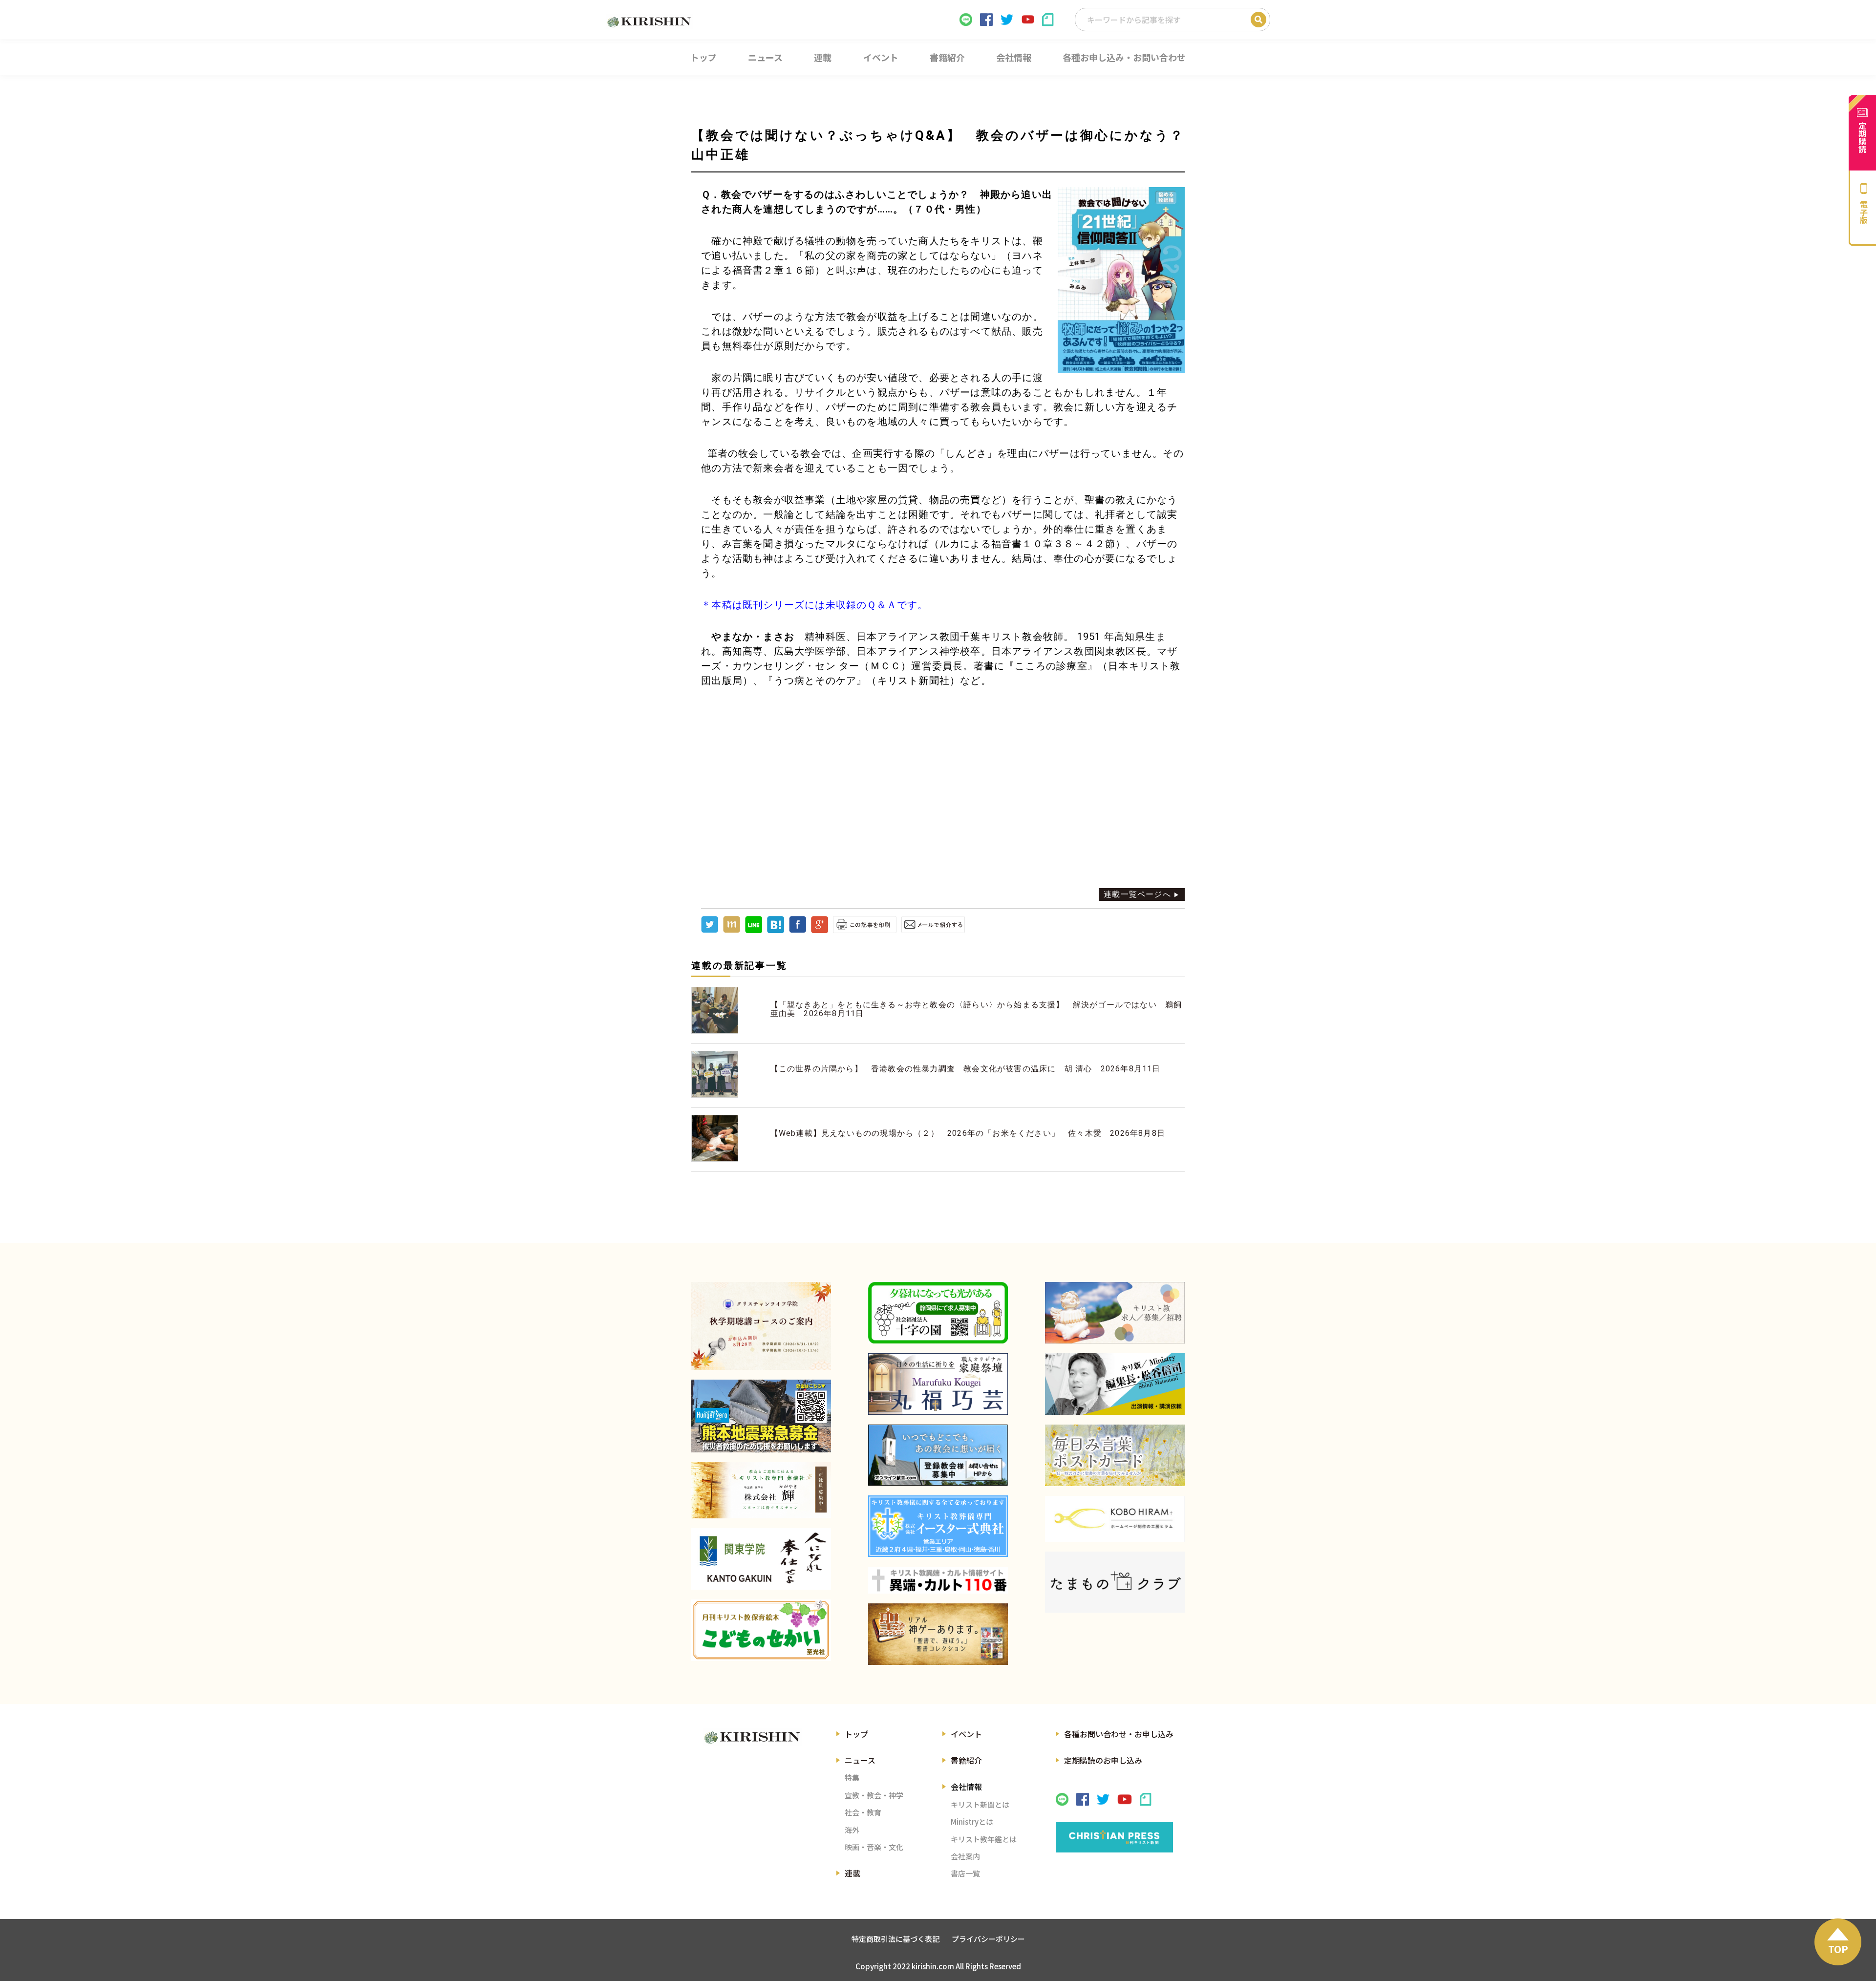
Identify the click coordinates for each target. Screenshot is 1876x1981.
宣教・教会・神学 (874, 1795)
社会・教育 (863, 1812)
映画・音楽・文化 (874, 1847)
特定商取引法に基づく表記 (895, 1939)
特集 (852, 1778)
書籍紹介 (966, 1760)
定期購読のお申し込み (1103, 1760)
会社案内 (965, 1856)
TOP (1838, 1949)
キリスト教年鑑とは (984, 1839)
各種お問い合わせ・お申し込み (1119, 1734)
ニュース (860, 1760)
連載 (853, 1873)
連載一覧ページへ (1137, 894)
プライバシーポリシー (988, 1939)
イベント (966, 1734)
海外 (852, 1830)
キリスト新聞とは (980, 1804)
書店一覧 (965, 1873)
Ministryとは (972, 1821)
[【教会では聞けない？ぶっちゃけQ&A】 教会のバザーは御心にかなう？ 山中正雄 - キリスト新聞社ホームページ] (776, 930)
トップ (856, 1734)
